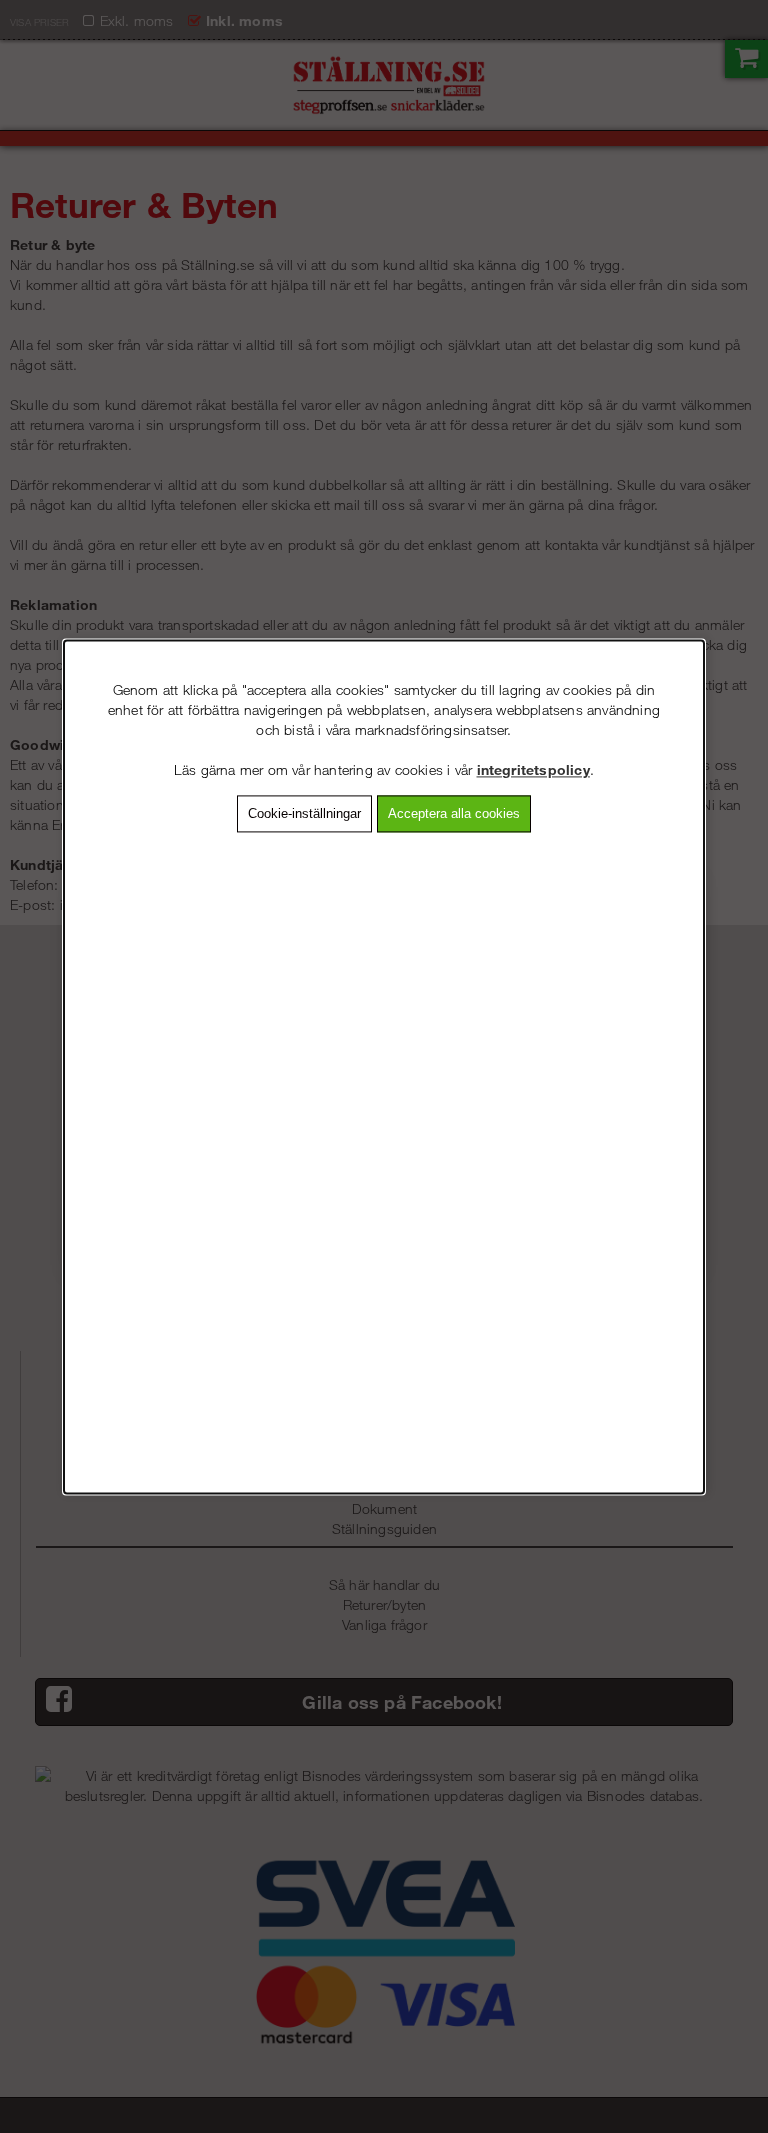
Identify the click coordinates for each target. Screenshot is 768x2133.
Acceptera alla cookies (454, 813)
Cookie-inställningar (304, 813)
